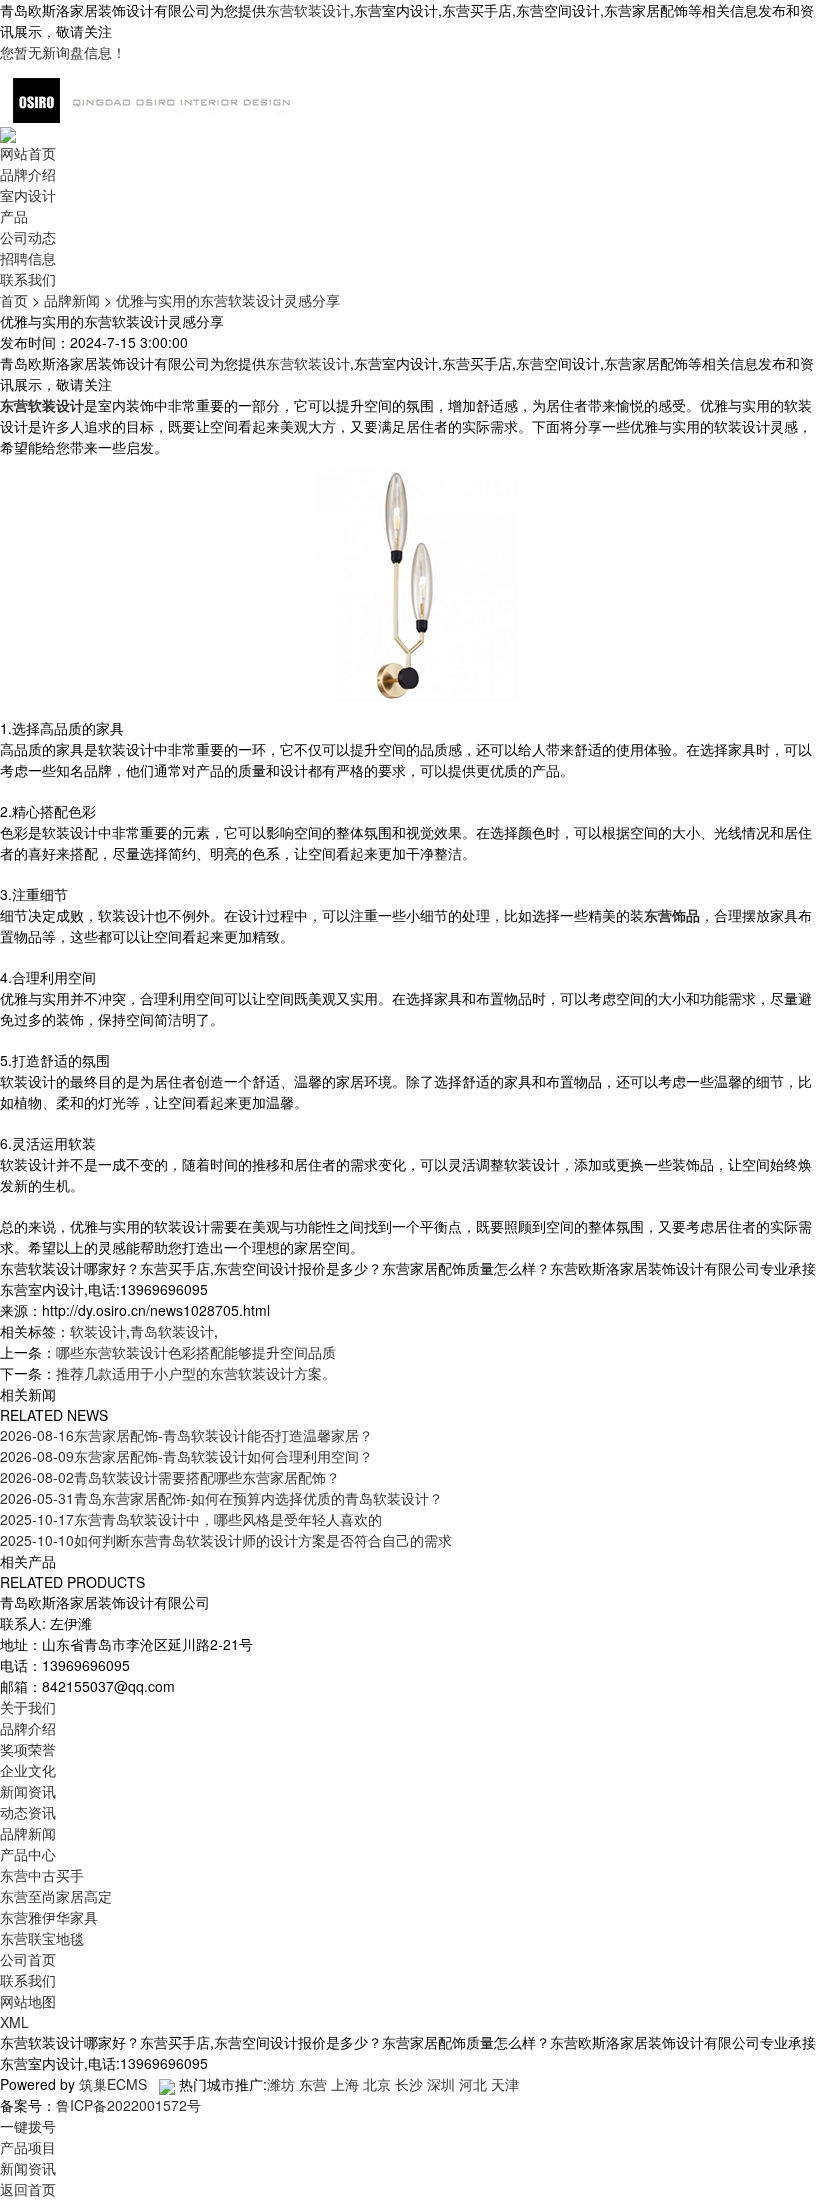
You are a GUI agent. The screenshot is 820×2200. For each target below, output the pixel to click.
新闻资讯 (28, 1791)
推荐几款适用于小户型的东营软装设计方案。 (196, 1373)
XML (14, 2022)
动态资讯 (28, 1812)
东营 (313, 2084)
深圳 (441, 2084)
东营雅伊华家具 (49, 1917)
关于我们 (28, 1707)
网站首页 (28, 153)
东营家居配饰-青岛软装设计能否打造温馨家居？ (186, 1435)
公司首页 (28, 1959)
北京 (377, 2084)
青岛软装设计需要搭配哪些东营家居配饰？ (170, 1477)
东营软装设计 (308, 10)
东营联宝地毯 (42, 1938)
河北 (473, 2084)
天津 (505, 2084)
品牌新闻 (72, 300)
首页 (14, 300)
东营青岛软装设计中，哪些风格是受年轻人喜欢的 (191, 1519)
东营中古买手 (42, 1875)
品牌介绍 (28, 174)
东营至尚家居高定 (56, 1896)
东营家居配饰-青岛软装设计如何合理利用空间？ (186, 1456)
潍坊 (281, 2084)
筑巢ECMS (113, 2084)
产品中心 (28, 1854)
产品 (14, 216)
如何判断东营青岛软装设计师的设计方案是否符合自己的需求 (226, 1540)
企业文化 (28, 1770)
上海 (345, 2084)
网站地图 (28, 2001)
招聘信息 (28, 258)
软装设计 (98, 1331)
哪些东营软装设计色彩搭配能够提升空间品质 (196, 1352)
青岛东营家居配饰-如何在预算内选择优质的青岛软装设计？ (221, 1498)
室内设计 (28, 195)
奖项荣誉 (28, 1749)
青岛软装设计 (172, 1331)
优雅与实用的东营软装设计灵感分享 (228, 300)
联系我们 (28, 279)
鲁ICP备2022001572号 (128, 2105)
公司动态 (28, 237)
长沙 (409, 2084)
